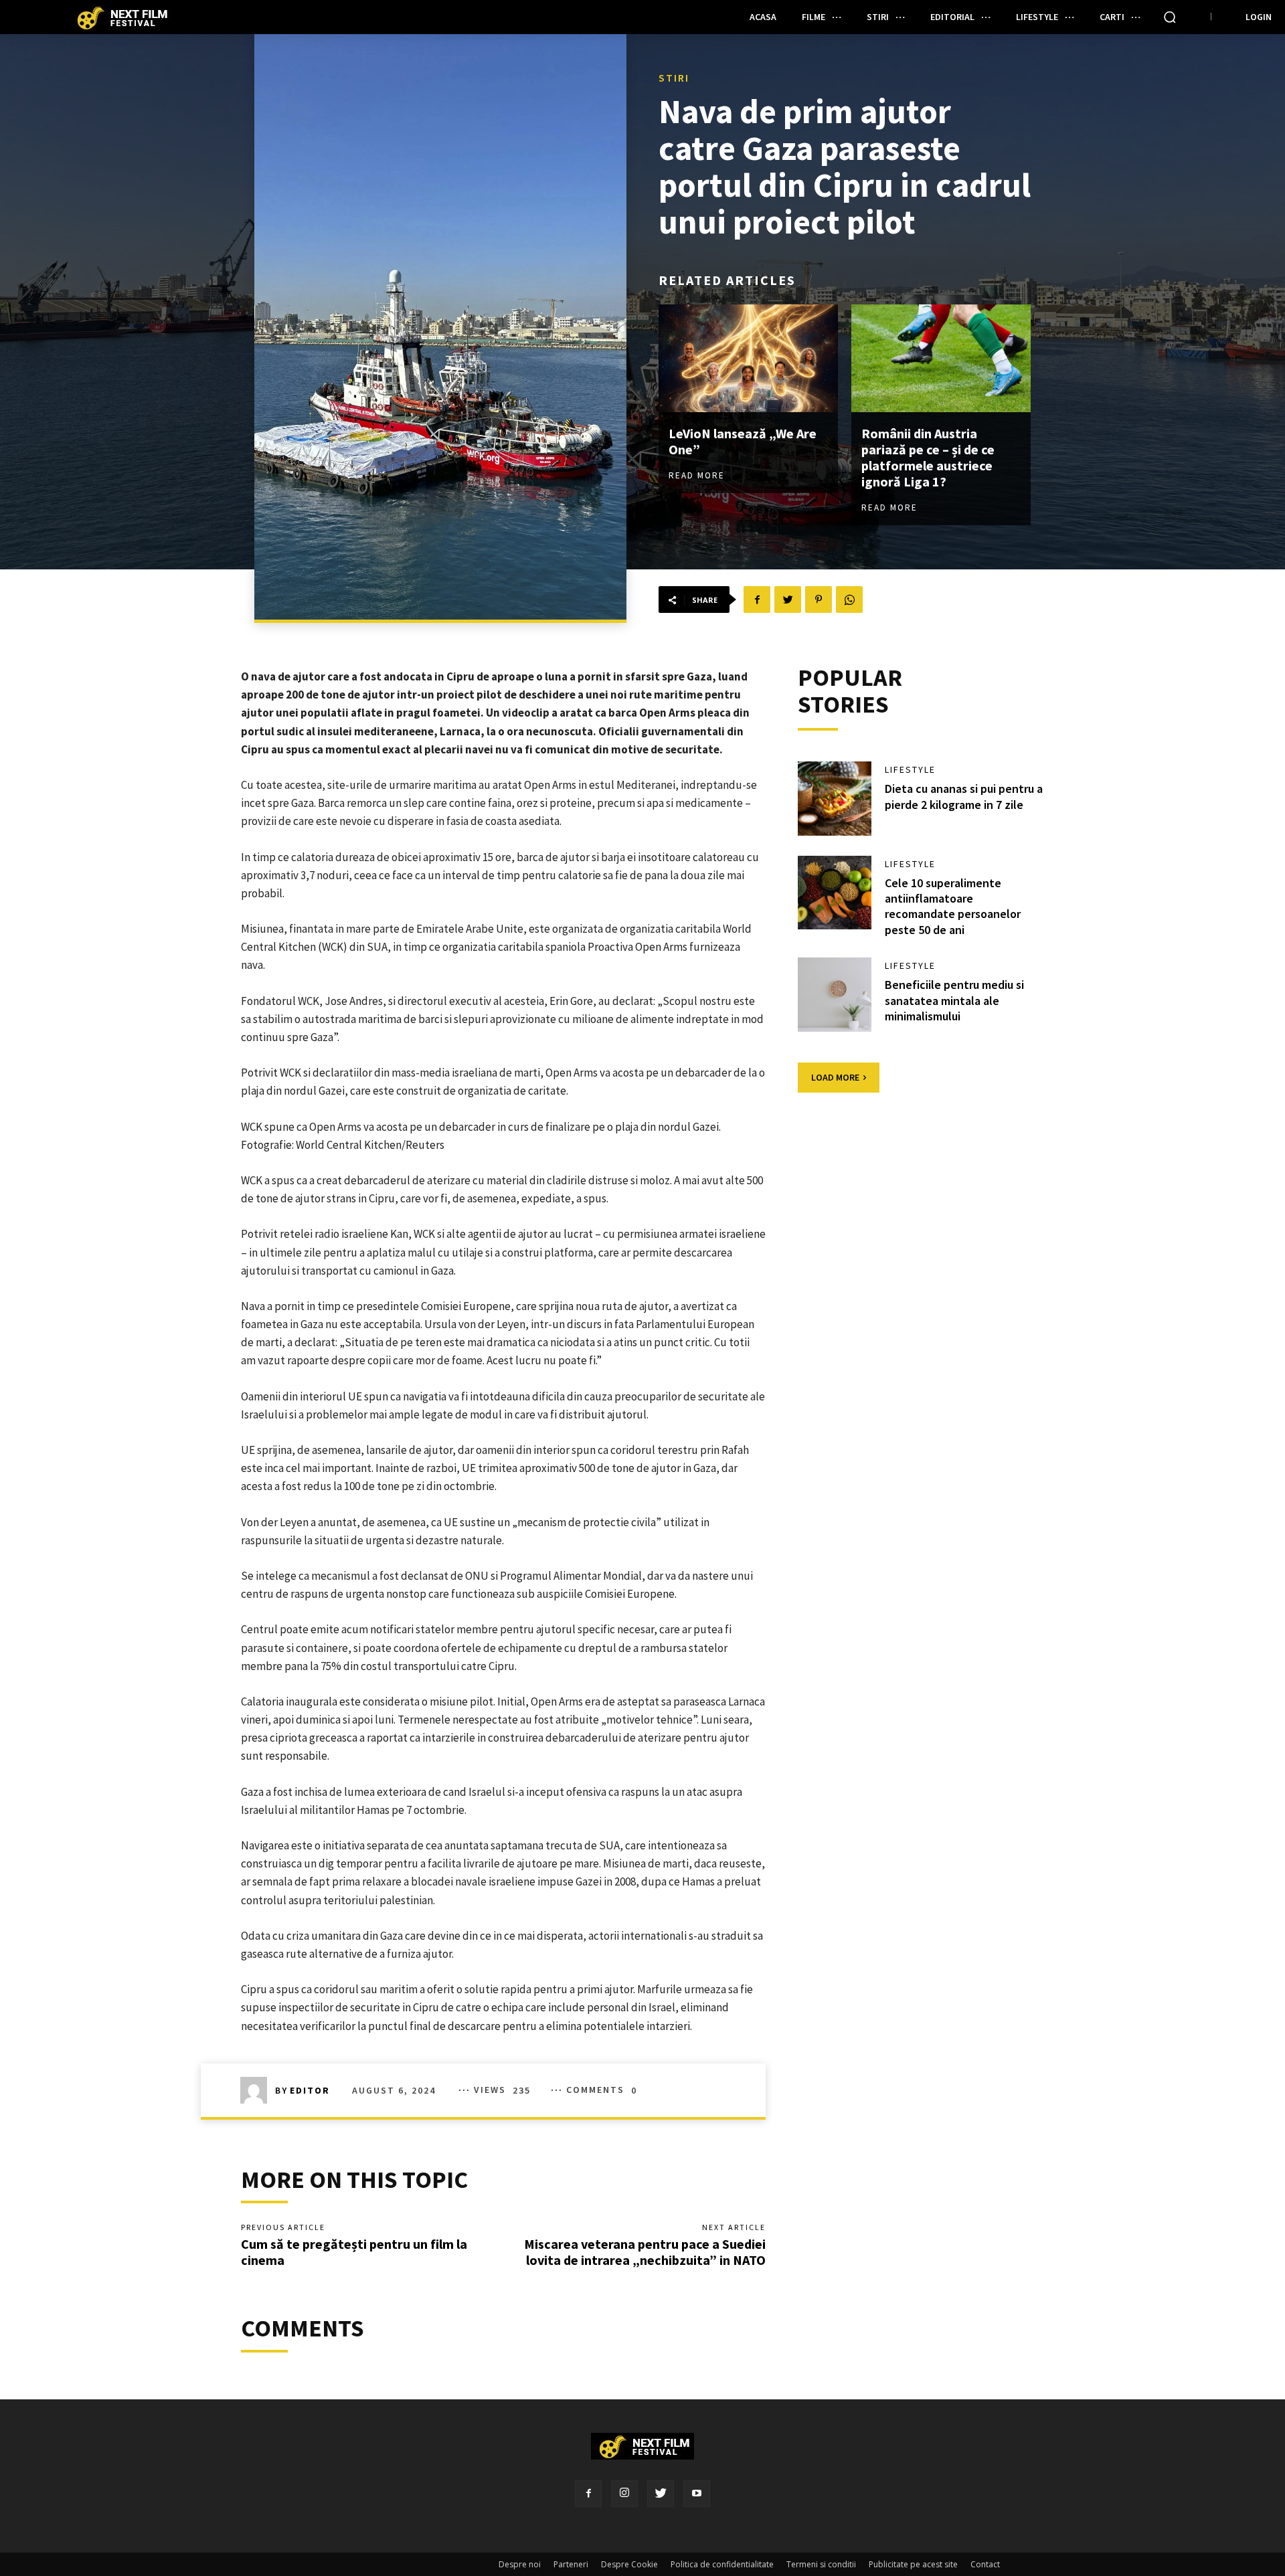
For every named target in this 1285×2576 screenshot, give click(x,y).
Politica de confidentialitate (722, 2564)
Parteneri (571, 2564)
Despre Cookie (629, 2564)
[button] (1170, 17)
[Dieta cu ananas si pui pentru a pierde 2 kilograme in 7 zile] (835, 798)
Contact (985, 2564)
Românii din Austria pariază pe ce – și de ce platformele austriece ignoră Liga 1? (928, 457)
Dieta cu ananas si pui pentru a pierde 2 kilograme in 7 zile (964, 796)
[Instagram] (624, 2494)
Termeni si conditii (821, 2564)
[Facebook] (588, 2494)
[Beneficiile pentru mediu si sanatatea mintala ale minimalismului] (835, 994)
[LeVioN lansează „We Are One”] (748, 358)
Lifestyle (910, 769)
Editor (310, 2090)
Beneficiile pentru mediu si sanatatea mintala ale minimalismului (954, 1000)
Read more (697, 475)
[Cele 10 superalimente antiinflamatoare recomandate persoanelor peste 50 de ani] (835, 893)
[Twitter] (661, 2494)
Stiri (674, 78)
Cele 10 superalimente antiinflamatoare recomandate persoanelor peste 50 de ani (953, 906)
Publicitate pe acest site (913, 2564)
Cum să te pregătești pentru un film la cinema (354, 2252)
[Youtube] (697, 2494)
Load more (835, 1077)
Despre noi (520, 2564)
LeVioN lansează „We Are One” (743, 441)
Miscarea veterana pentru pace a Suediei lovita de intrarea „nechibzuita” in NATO (645, 2252)
